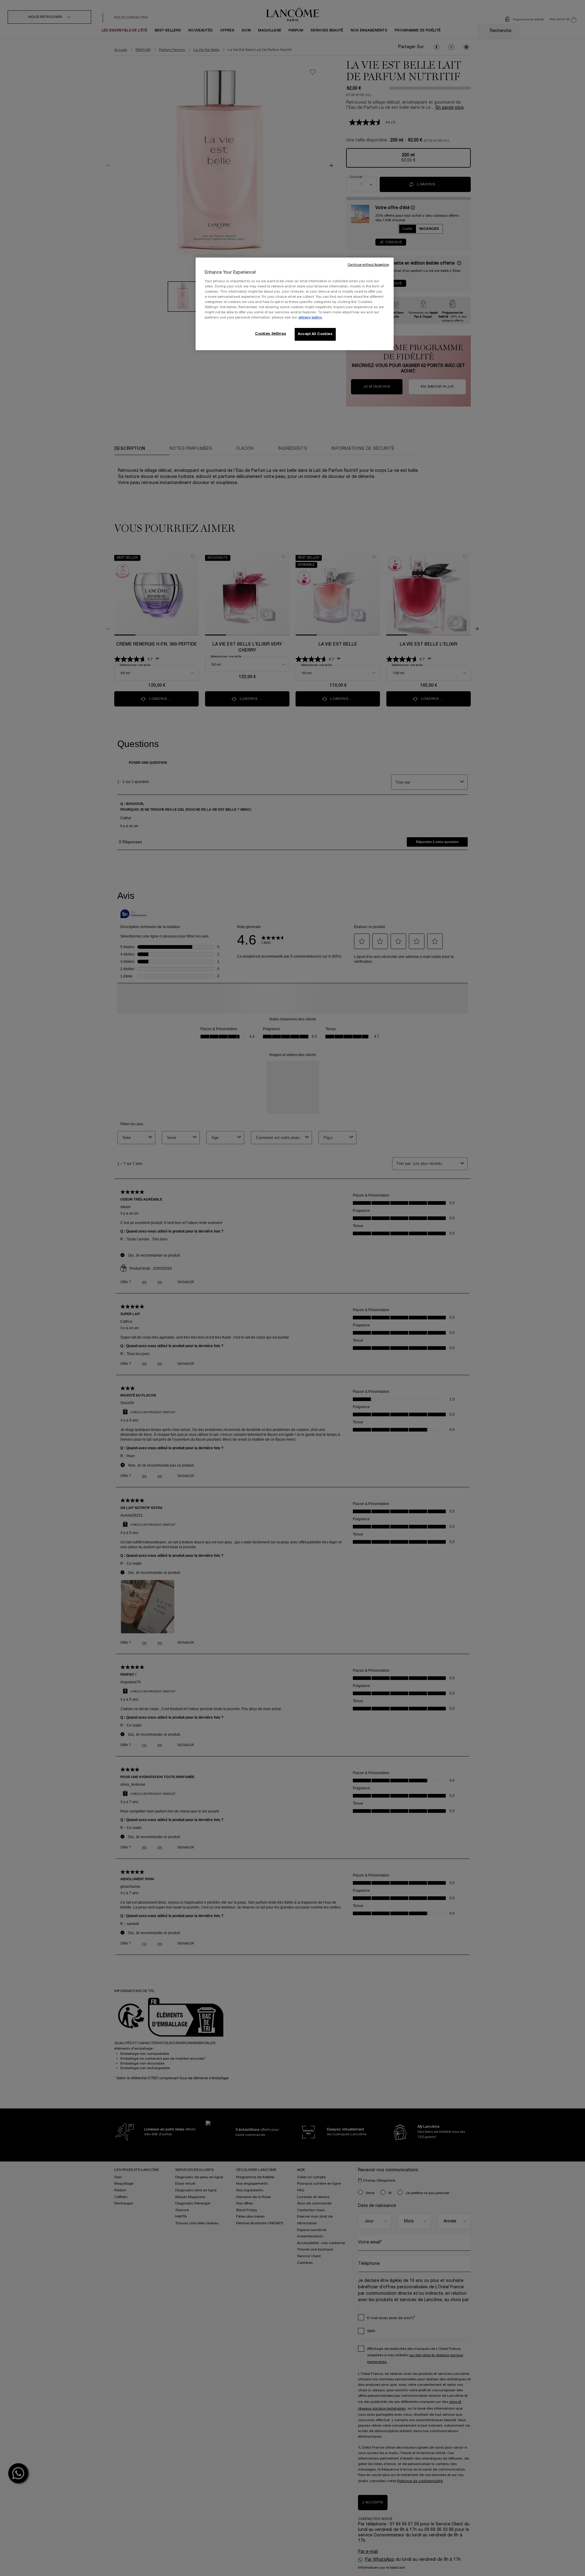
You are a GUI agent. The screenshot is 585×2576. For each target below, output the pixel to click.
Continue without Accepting (368, 265)
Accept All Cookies (315, 334)
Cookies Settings (271, 334)
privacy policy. (310, 318)
